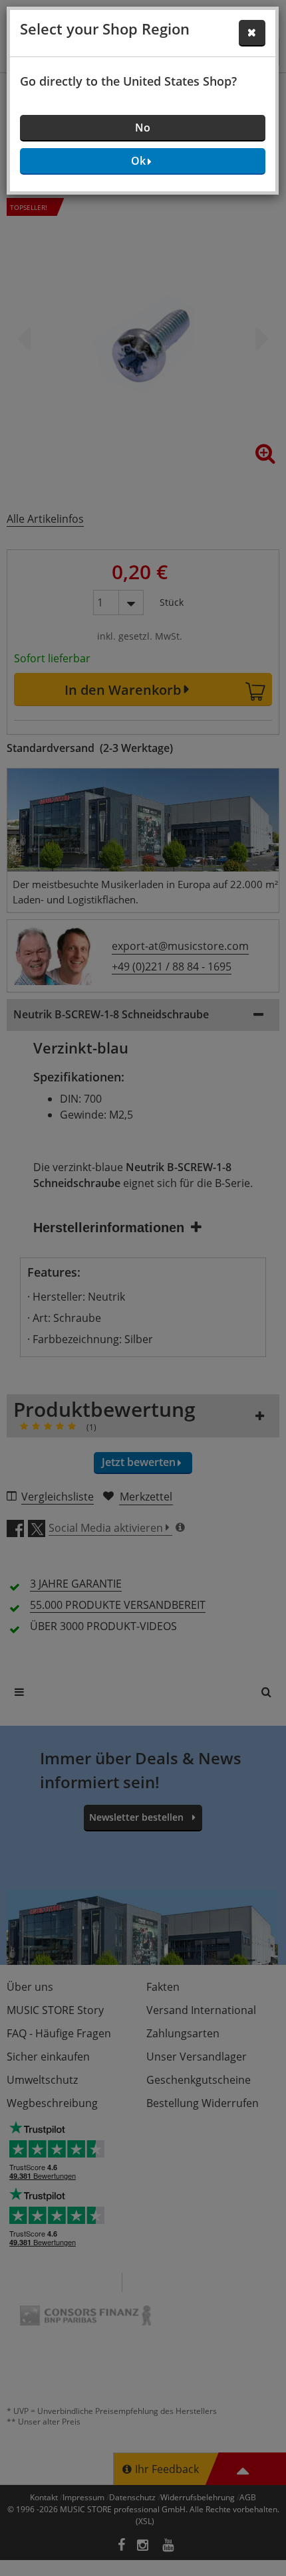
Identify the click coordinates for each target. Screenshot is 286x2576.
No (143, 128)
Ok (138, 161)
